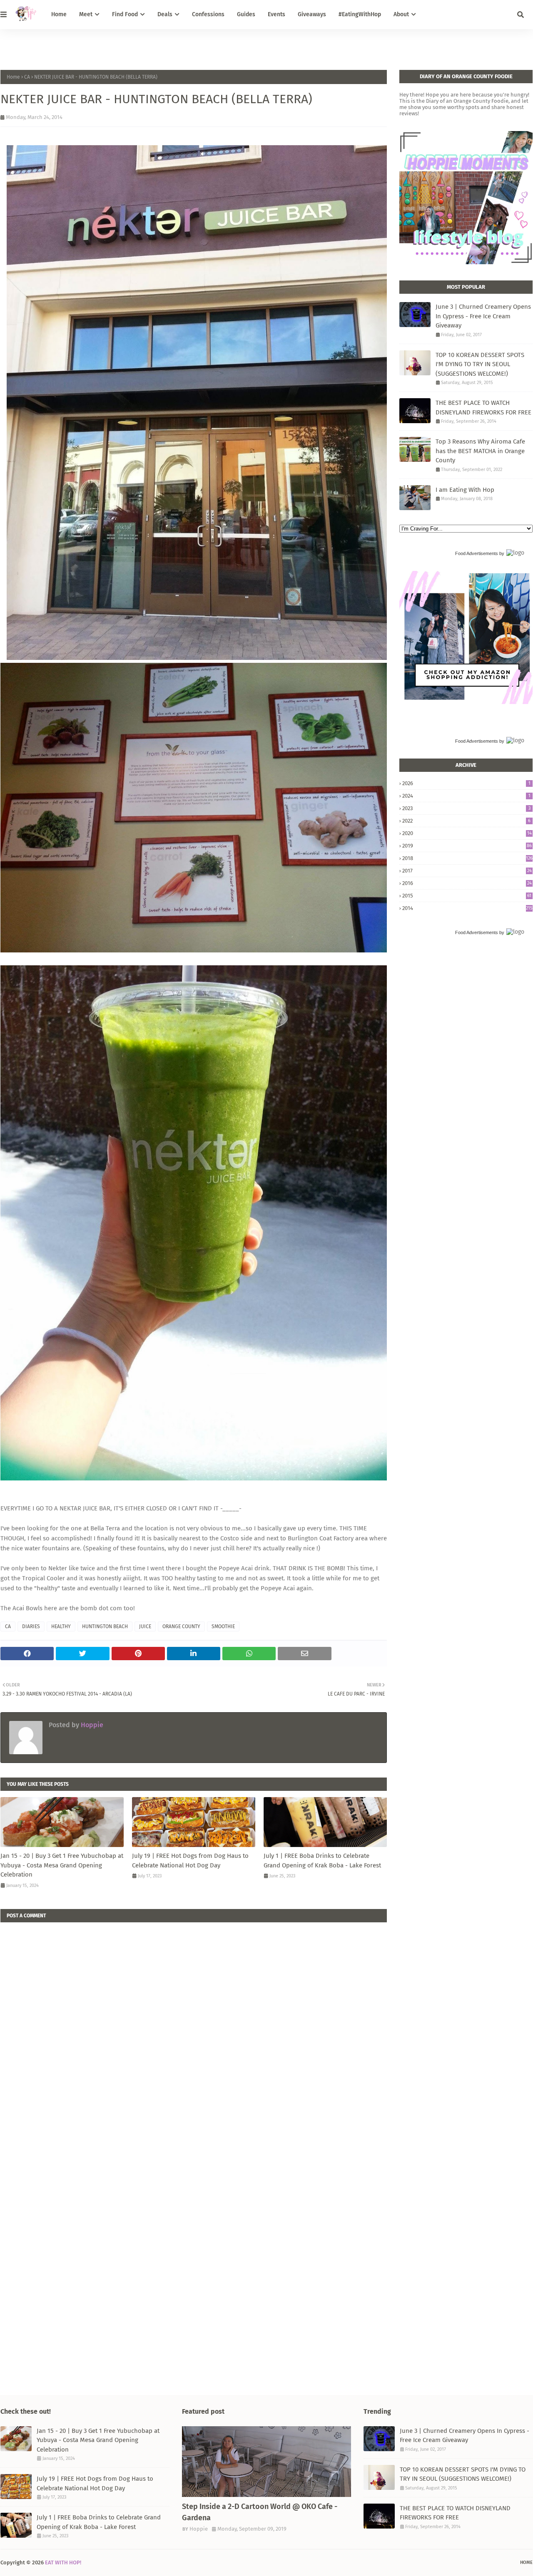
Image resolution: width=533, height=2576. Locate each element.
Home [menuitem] (59, 14)
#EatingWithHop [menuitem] (360, 14)
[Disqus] (194, 2026)
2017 (467, 871)
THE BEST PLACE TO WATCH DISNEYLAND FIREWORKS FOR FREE (483, 408)
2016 (467, 883)
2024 (466, 796)
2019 (467, 846)
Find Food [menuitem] (125, 14)
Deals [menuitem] (165, 14)
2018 (467, 858)
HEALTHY (61, 1626)
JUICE (145, 1626)
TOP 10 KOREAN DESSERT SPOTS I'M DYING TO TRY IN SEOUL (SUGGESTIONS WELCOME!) (480, 364)
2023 (466, 808)
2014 (467, 908)
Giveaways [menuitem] (312, 14)
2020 (467, 833)
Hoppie (91, 1725)
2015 (467, 896)
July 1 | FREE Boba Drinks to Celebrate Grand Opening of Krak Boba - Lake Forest (322, 1861)
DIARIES (31, 1626)
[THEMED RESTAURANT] (266, 2462)
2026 (466, 783)
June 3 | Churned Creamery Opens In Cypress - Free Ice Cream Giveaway (483, 316)
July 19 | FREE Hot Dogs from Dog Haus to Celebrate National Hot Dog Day (190, 1861)
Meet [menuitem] (86, 14)
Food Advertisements (477, 553)
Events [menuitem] (276, 14)
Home (13, 77)
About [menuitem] (401, 14)
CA (27, 77)
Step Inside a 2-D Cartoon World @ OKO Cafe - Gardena (260, 2512)
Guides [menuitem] (246, 14)
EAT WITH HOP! (63, 2562)
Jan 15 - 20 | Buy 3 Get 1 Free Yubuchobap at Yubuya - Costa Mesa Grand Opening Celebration (62, 1865)
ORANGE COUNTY (181, 1626)
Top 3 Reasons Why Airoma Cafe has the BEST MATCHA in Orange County (480, 451)
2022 (466, 821)
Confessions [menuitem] (208, 14)
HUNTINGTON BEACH (105, 1626)
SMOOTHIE (223, 1626)
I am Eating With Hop (465, 490)
